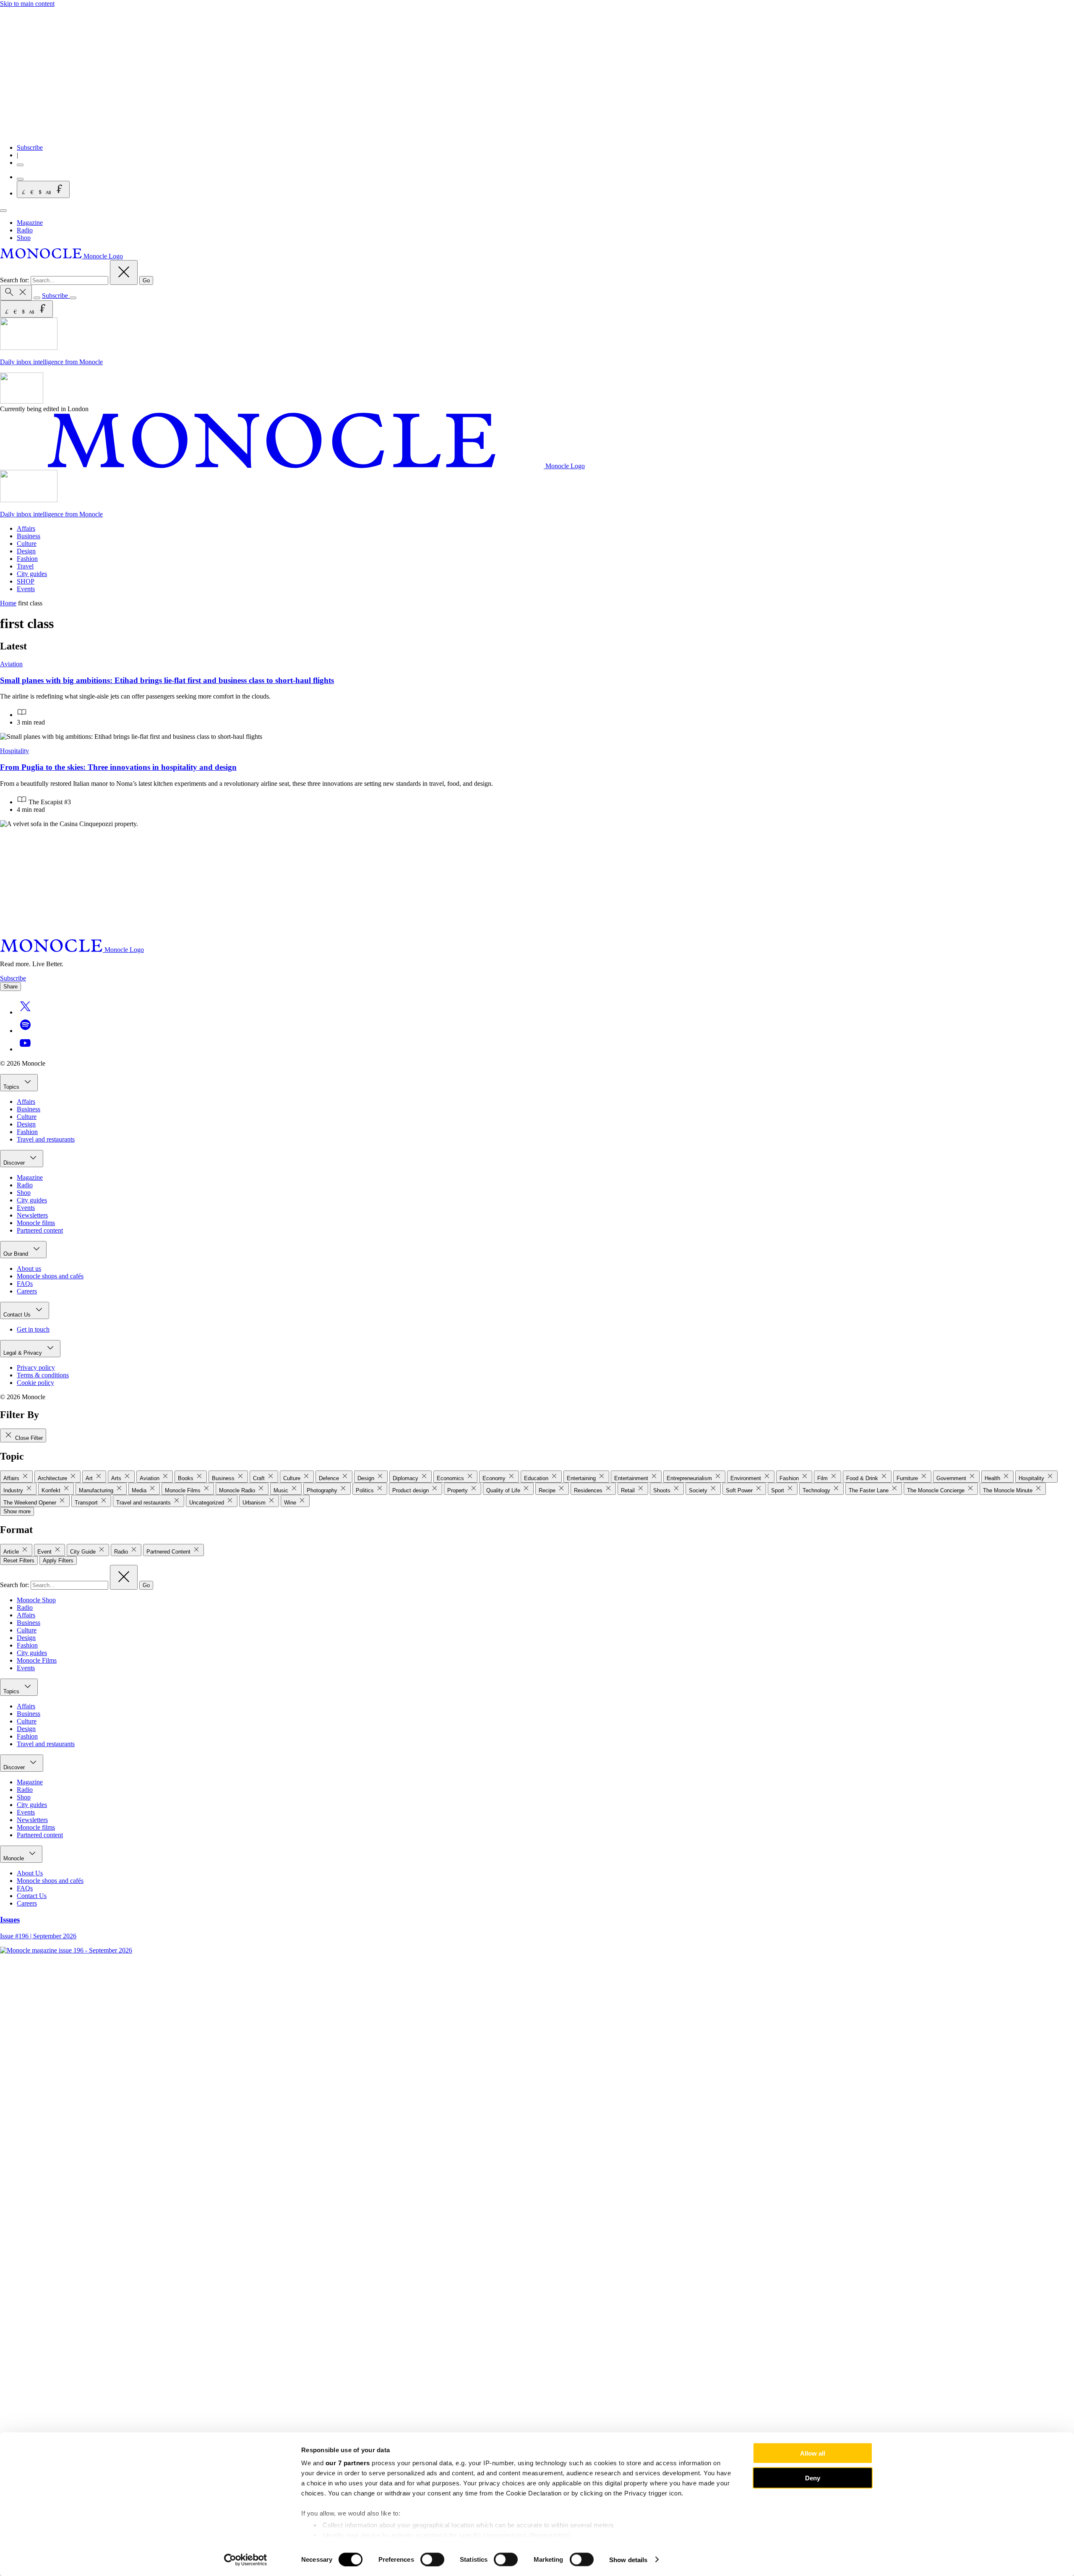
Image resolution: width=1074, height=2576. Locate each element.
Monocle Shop (36, 1600)
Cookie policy (35, 1383)
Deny (813, 2478)
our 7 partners (348, 2463)
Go (146, 280)
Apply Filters (58, 1560)
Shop (24, 238)
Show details (628, 2559)
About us (29, 1268)
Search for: (15, 280)
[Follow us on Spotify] (25, 1031)
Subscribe (30, 147)
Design (26, 551)
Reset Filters (19, 1560)
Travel (25, 566)
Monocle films (36, 1223)
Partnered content (40, 1230)
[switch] (432, 2559)
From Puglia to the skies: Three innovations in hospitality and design (118, 767)
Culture (27, 544)
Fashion (27, 559)
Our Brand (17, 1254)
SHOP (26, 581)
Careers (27, 1291)
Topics (12, 1087)
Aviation (11, 664)
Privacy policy (36, 1368)
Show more (17, 1511)
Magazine (30, 223)
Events (26, 589)
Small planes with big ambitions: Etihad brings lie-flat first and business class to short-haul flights (167, 680)
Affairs (26, 528)
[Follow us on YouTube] (25, 1049)
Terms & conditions (43, 1375)
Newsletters (32, 1215)
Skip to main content (27, 4)
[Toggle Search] (16, 293)
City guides (32, 574)
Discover (15, 1163)
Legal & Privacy (23, 1353)
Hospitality (14, 751)
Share (10, 987)
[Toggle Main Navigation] (3, 211)
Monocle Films (37, 1660)
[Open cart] (20, 179)
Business (29, 536)
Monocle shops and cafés (50, 1276)
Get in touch (33, 1329)
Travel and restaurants (46, 1139)
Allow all (813, 2453)
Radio (25, 230)
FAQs (25, 1284)
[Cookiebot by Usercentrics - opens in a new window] (246, 2560)
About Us (30, 1873)
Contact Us (18, 1315)
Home (8, 603)
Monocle (14, 1858)
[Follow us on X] (25, 1012)
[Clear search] (124, 272)
